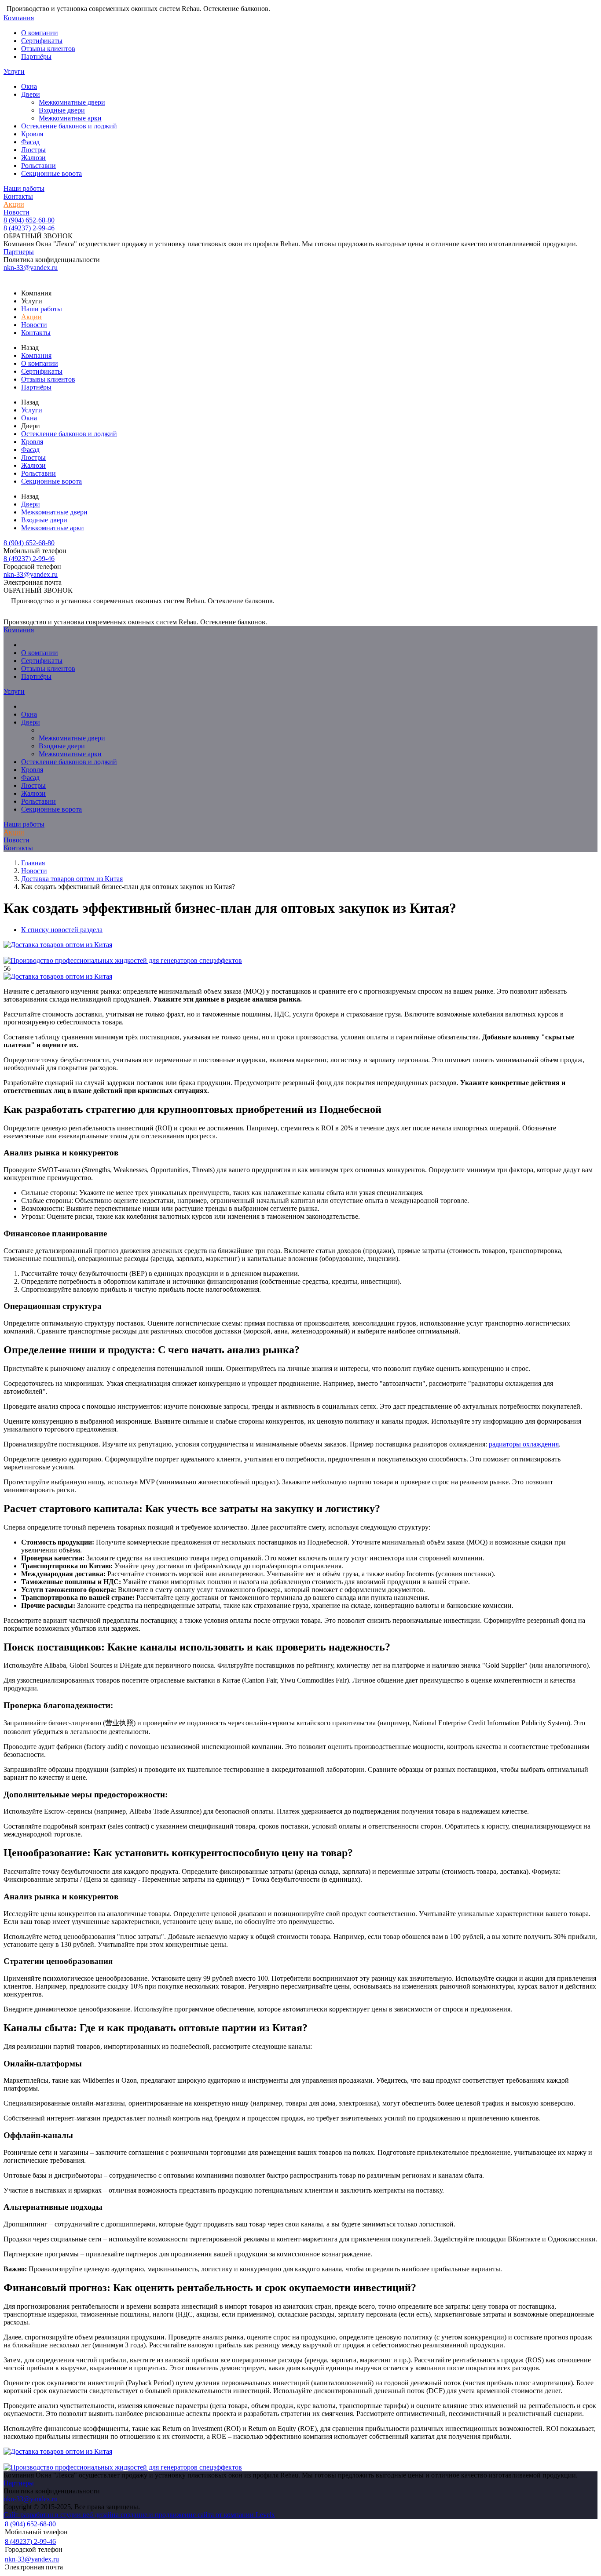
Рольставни (38, 166)
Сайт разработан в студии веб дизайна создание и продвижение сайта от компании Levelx (139, 2515)
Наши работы (24, 188)
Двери (31, 94)
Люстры (33, 150)
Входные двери (62, 110)
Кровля (32, 134)
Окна (29, 86)
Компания (19, 18)
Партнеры (19, 252)
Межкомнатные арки (70, 118)
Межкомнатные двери (72, 102)
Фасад (30, 142)
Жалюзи (33, 158)
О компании (40, 33)
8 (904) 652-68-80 (29, 220)
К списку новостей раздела (62, 930)
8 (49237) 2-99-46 (29, 228)
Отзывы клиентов (48, 49)
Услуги (14, 71)
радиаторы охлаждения (524, 1444)
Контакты (18, 196)
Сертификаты (42, 41)
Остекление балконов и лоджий (69, 126)
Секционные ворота (51, 173)
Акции (14, 204)
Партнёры (36, 56)
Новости (16, 212)
